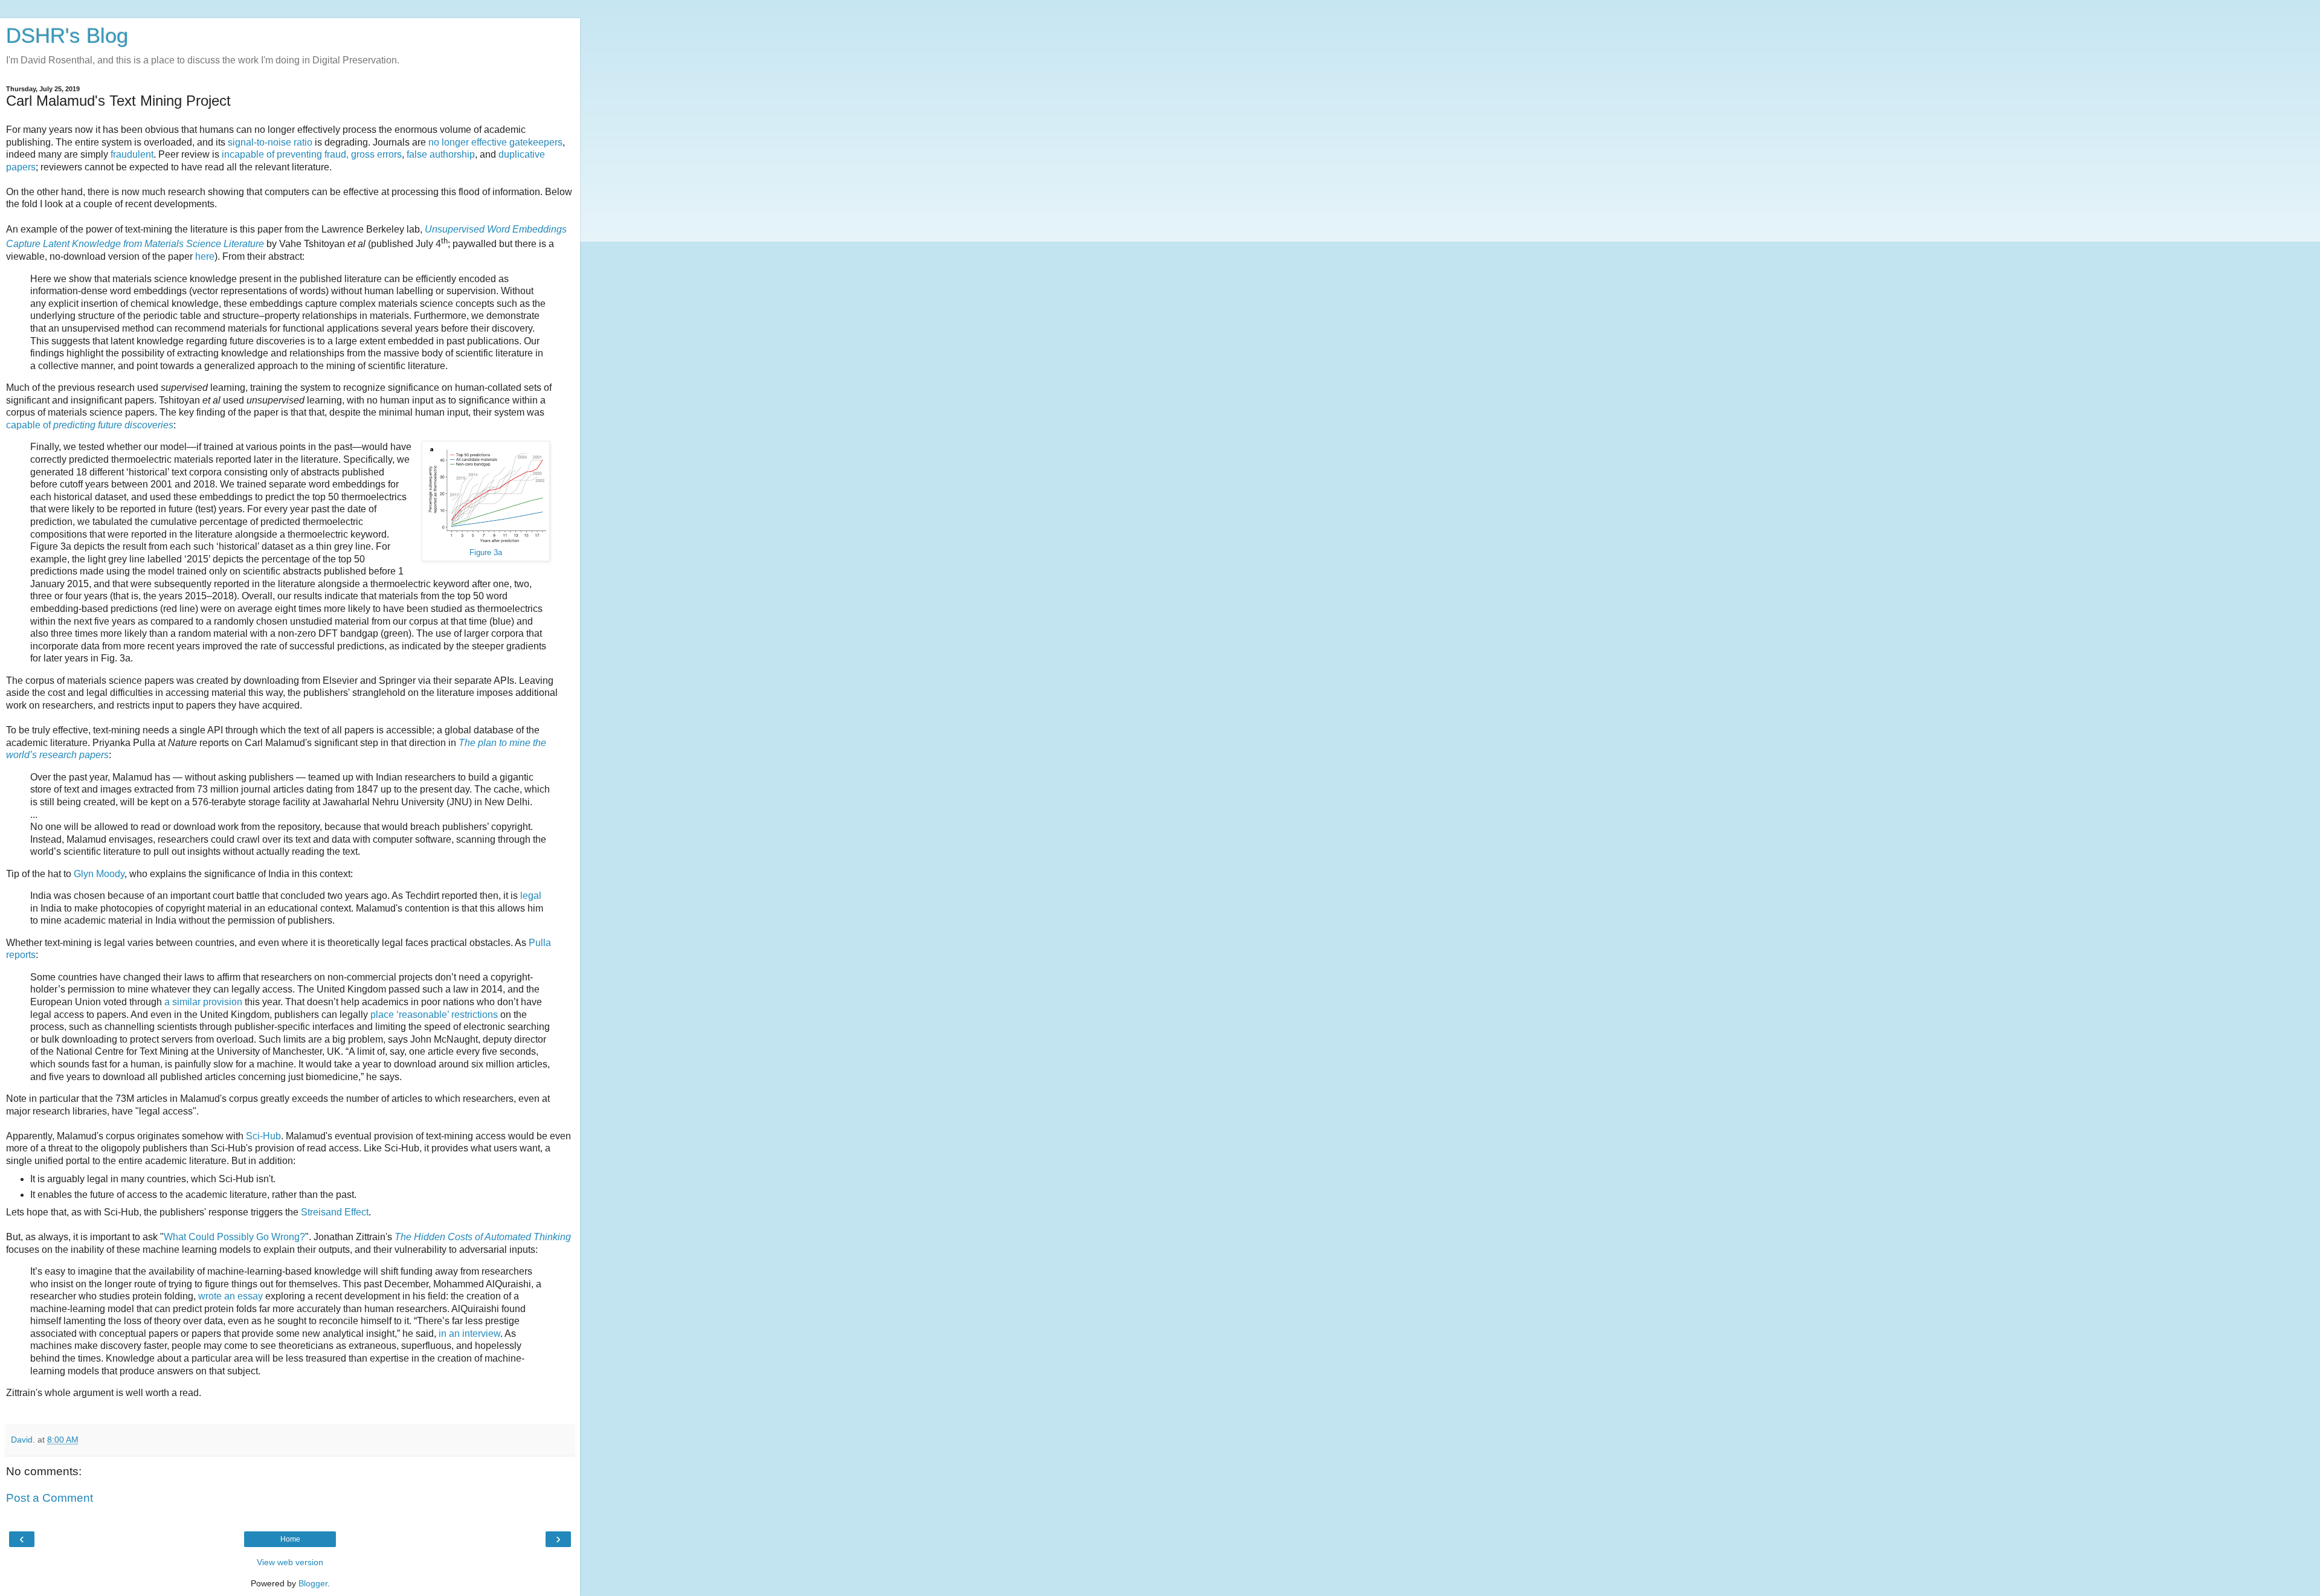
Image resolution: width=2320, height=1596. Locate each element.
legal (531, 896)
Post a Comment (50, 1498)
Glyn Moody (99, 874)
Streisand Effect (335, 1212)
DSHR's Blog (67, 36)
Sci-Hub (263, 1136)
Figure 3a (486, 553)
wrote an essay (230, 1296)
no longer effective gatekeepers (495, 142)
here (205, 256)
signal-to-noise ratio (270, 142)
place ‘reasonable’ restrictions (434, 1015)
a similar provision (203, 1002)
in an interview (469, 1334)
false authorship (441, 154)
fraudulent (132, 154)
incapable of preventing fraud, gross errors (312, 154)
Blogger (313, 1583)
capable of (90, 425)
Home (290, 1539)
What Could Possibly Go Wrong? (234, 1237)
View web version (290, 1562)
